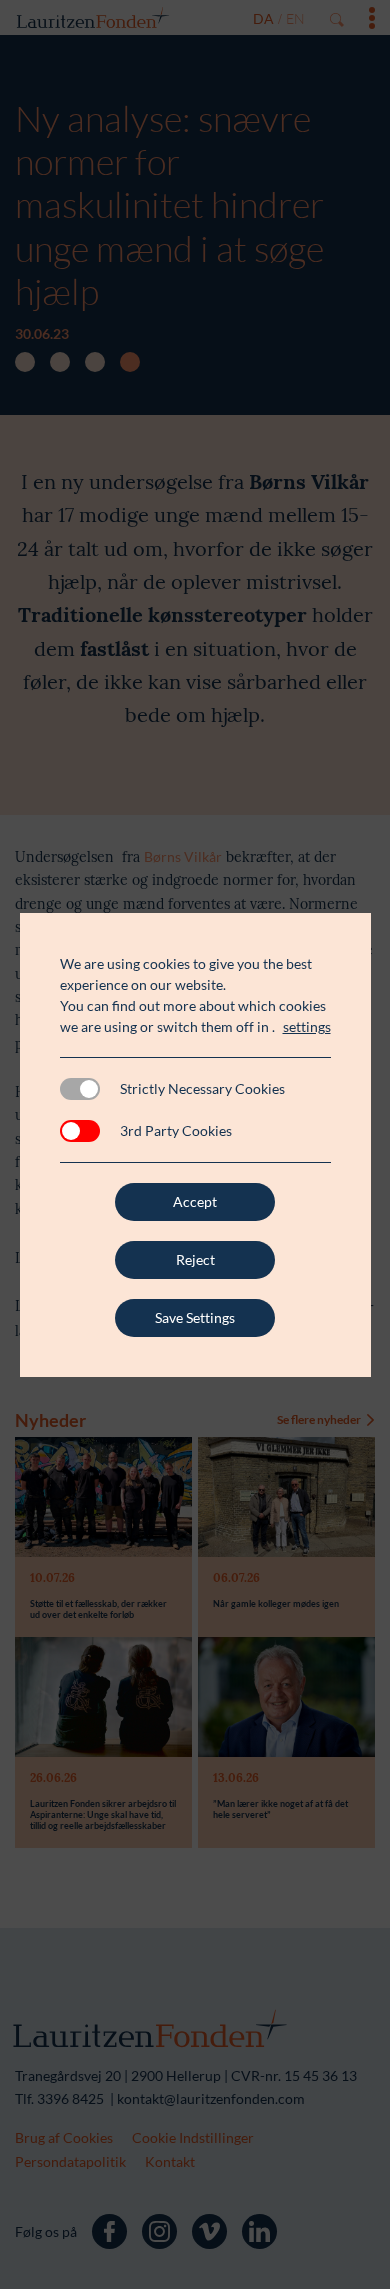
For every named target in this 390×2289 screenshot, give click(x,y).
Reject (195, 1259)
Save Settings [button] (195, 1317)
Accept (195, 1201)
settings (307, 1026)
